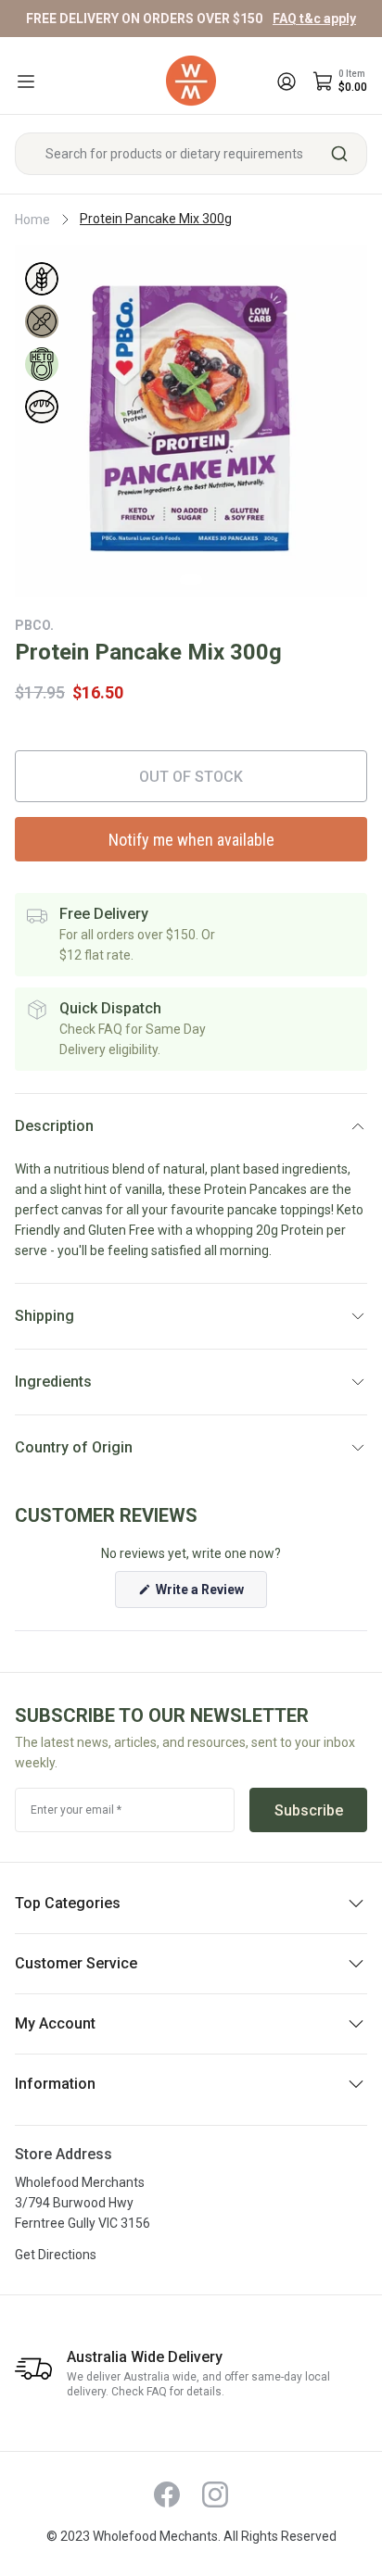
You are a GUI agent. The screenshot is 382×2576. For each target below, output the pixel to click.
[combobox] (191, 154)
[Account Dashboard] (286, 82)
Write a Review (210, 1595)
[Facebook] (167, 2494)
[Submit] (346, 154)
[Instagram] (215, 2494)
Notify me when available (191, 840)
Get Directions (56, 2255)
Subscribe (309, 1810)
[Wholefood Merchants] (191, 81)
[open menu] (26, 82)
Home (32, 220)
